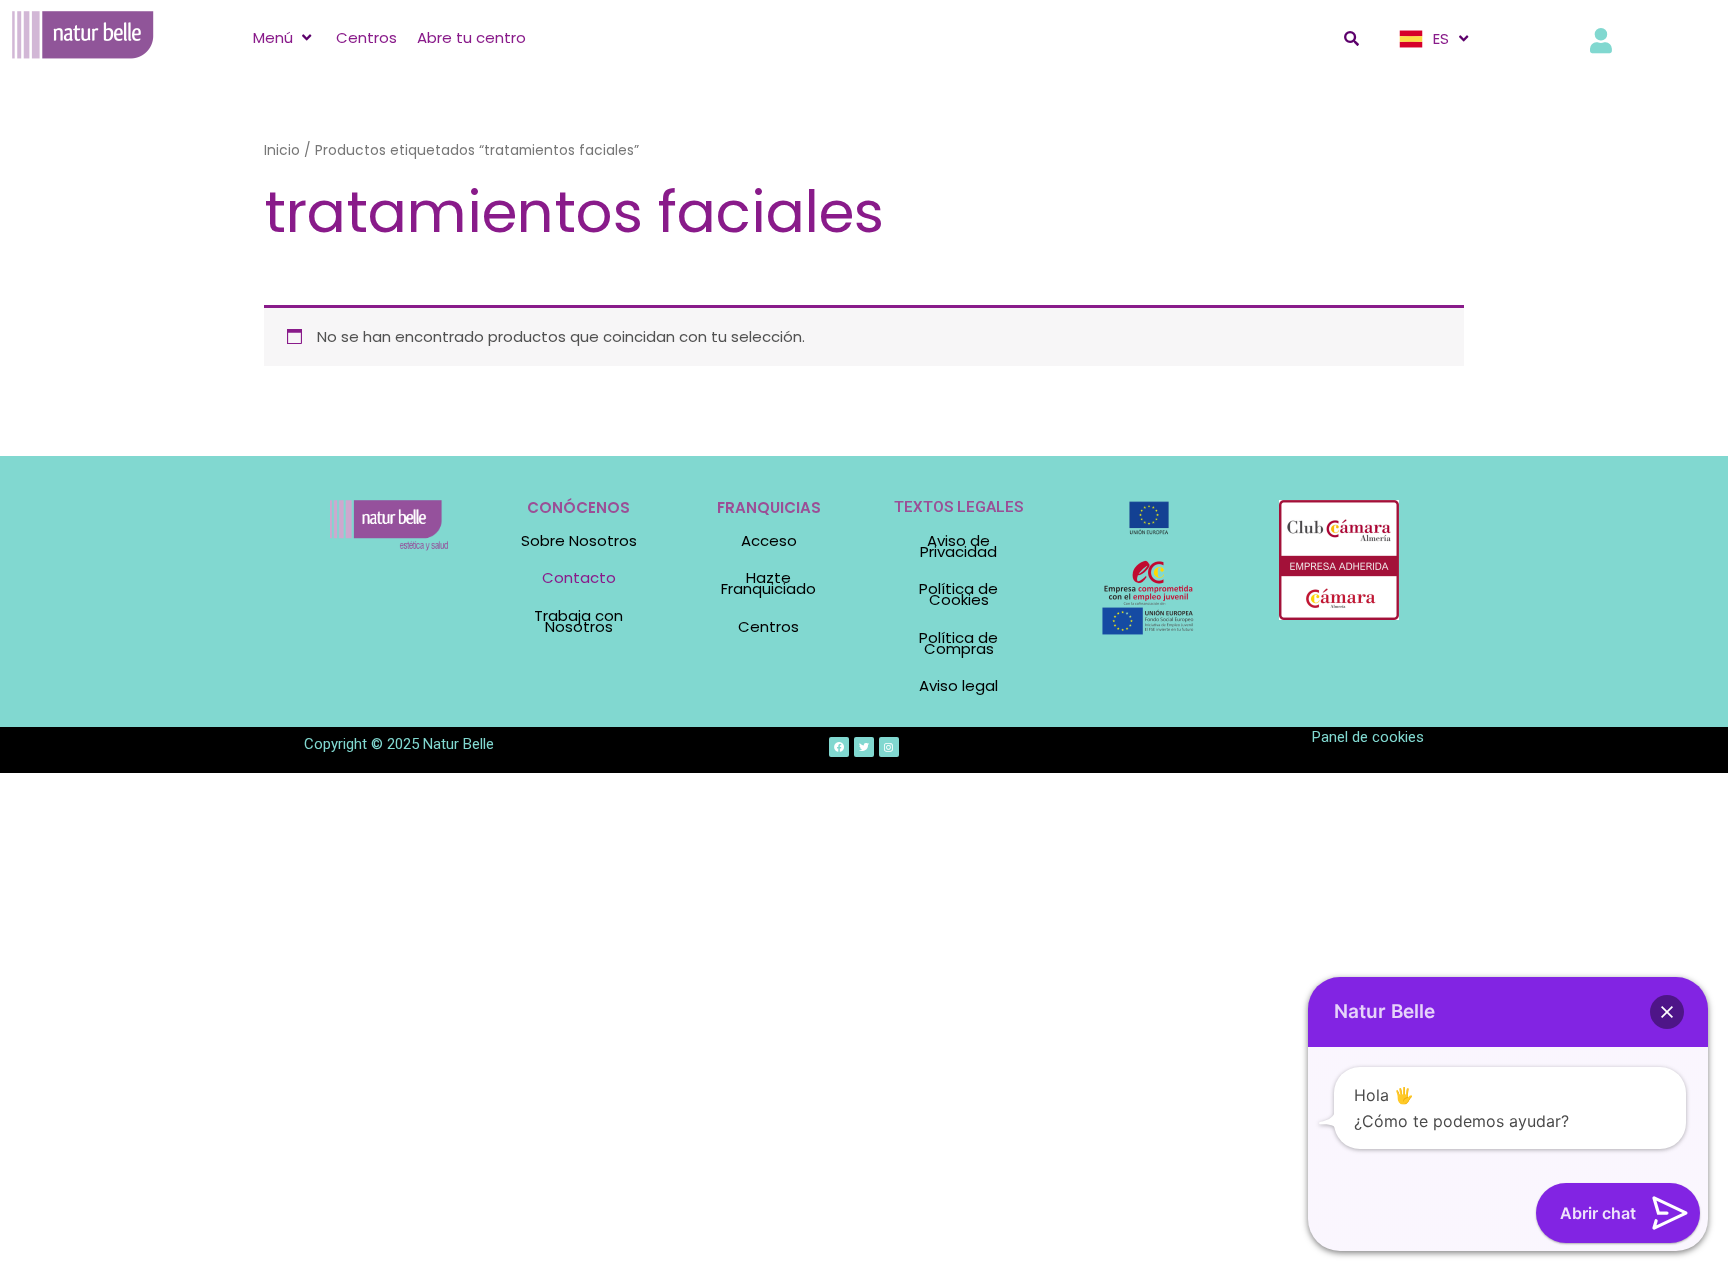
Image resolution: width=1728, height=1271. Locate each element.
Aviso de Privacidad (958, 546)
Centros (768, 626)
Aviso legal (958, 685)
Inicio (282, 150)
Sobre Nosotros (579, 540)
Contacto (579, 577)
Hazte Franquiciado (768, 583)
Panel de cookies (1368, 737)
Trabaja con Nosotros (578, 621)
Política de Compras (958, 643)
